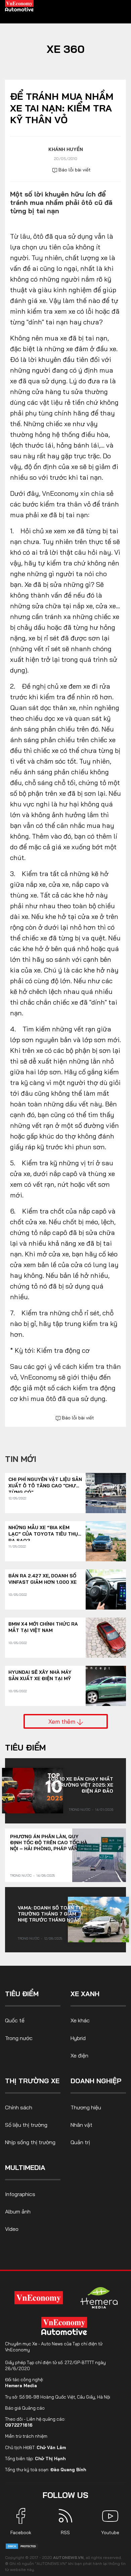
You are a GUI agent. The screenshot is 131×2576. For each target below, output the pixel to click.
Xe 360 (66, 49)
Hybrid (78, 2038)
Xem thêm (63, 1721)
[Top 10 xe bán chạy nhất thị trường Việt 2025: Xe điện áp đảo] (33, 1791)
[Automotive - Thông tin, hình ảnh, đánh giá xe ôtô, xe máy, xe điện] (19, 5)
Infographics (20, 2194)
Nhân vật (81, 2125)
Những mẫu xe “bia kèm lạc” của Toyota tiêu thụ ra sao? (43, 1531)
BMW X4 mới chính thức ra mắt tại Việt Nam (43, 1627)
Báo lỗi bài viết (74, 170)
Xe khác (80, 2020)
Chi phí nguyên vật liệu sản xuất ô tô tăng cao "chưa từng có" (45, 1483)
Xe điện (79, 2055)
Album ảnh (18, 2211)
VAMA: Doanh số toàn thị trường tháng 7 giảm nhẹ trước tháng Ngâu (51, 1914)
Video (12, 2229)
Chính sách (19, 2107)
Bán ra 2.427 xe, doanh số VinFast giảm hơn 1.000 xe (42, 1579)
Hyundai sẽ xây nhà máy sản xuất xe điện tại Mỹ (40, 1675)
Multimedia (25, 2167)
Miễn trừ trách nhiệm (26, 2436)
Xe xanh (85, 1994)
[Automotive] (65, 2326)
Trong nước (80, 1810)
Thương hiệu (86, 2107)
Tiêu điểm (25, 1747)
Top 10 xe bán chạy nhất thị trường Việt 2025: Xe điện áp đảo (80, 1785)
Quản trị (80, 2142)
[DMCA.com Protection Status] (22, 2546)
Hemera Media (21, 2386)
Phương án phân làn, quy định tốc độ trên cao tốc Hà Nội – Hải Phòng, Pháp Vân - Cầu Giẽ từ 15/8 (49, 1843)
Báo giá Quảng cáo (25, 2408)
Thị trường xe (32, 2081)
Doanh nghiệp (96, 2081)
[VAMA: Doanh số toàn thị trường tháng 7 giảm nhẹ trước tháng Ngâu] (98, 1920)
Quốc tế (15, 2020)
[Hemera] (99, 2298)
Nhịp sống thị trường (30, 2142)
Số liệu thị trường (26, 2125)
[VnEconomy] (39, 2298)
